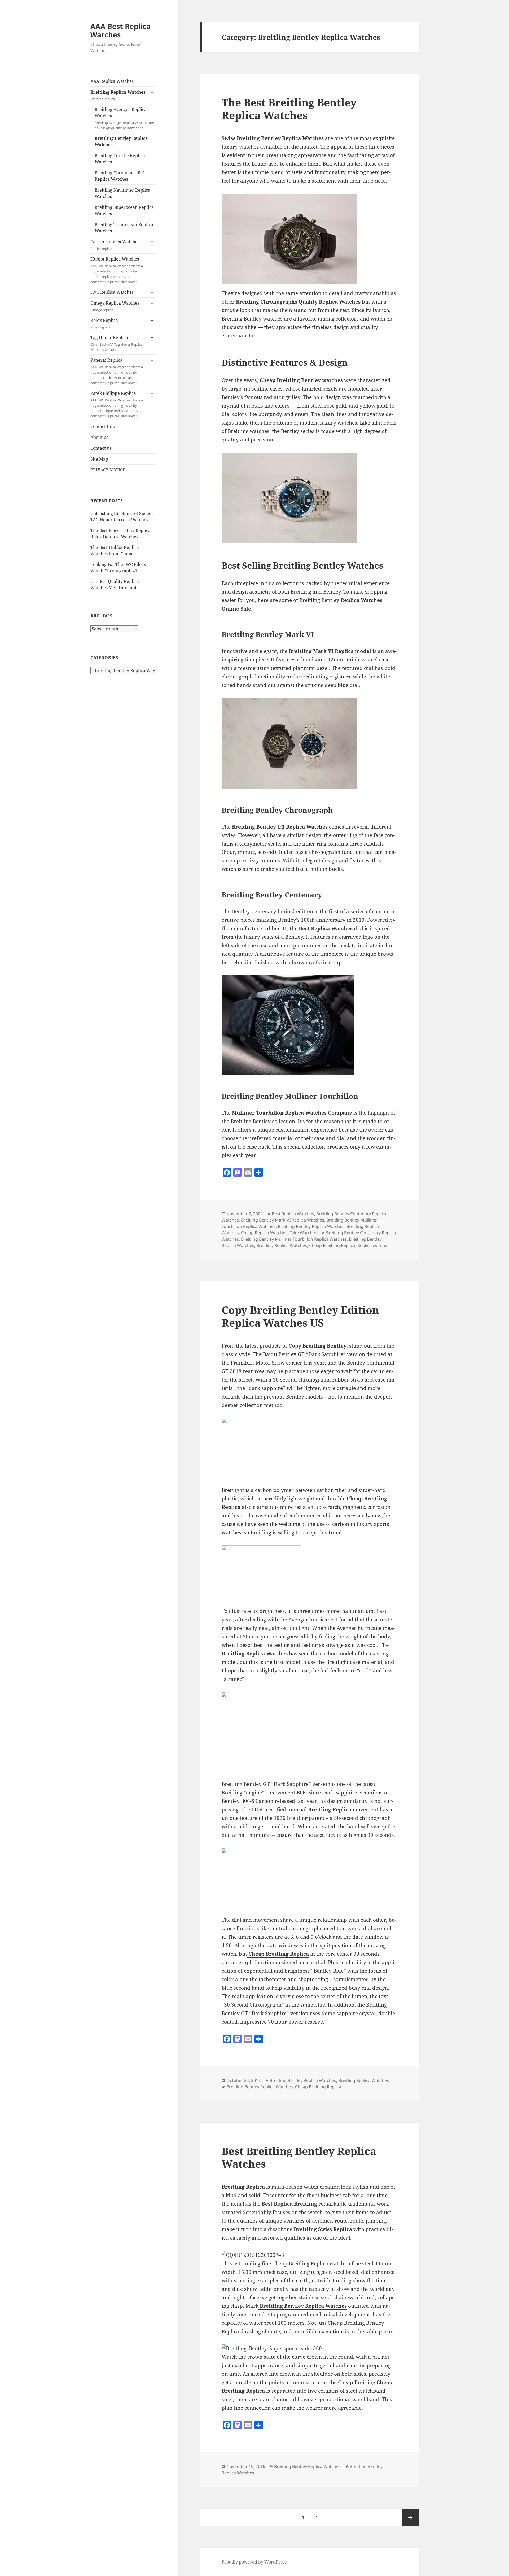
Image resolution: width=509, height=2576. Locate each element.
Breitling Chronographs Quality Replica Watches (298, 302)
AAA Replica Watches (112, 81)
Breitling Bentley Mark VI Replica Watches (283, 1220)
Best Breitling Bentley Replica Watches (299, 2157)
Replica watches (373, 1245)
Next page (410, 2517)
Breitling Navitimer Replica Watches (122, 193)
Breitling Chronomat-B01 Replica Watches (120, 176)
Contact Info (103, 426)
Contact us (101, 448)
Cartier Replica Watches (115, 245)
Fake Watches (303, 1233)
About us (99, 437)
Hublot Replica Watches (117, 270)
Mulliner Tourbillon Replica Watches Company (292, 1113)
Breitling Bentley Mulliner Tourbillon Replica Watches (294, 1239)
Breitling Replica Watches (118, 95)
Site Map (99, 459)
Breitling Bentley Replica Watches (121, 141)
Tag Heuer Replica (116, 343)
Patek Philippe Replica (117, 404)
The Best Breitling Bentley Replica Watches (289, 109)
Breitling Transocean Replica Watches (124, 228)
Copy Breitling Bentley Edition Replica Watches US (300, 1316)
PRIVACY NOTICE (108, 470)
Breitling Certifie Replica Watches (120, 159)
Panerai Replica (117, 371)
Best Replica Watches (293, 1214)
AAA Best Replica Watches (120, 30)
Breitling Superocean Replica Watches (124, 210)
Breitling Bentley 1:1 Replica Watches (280, 827)
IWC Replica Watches (112, 292)
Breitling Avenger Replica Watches (124, 118)
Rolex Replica (104, 323)
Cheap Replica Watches (264, 1233)
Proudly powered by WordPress (254, 2562)
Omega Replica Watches (115, 306)
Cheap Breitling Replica (332, 1245)
